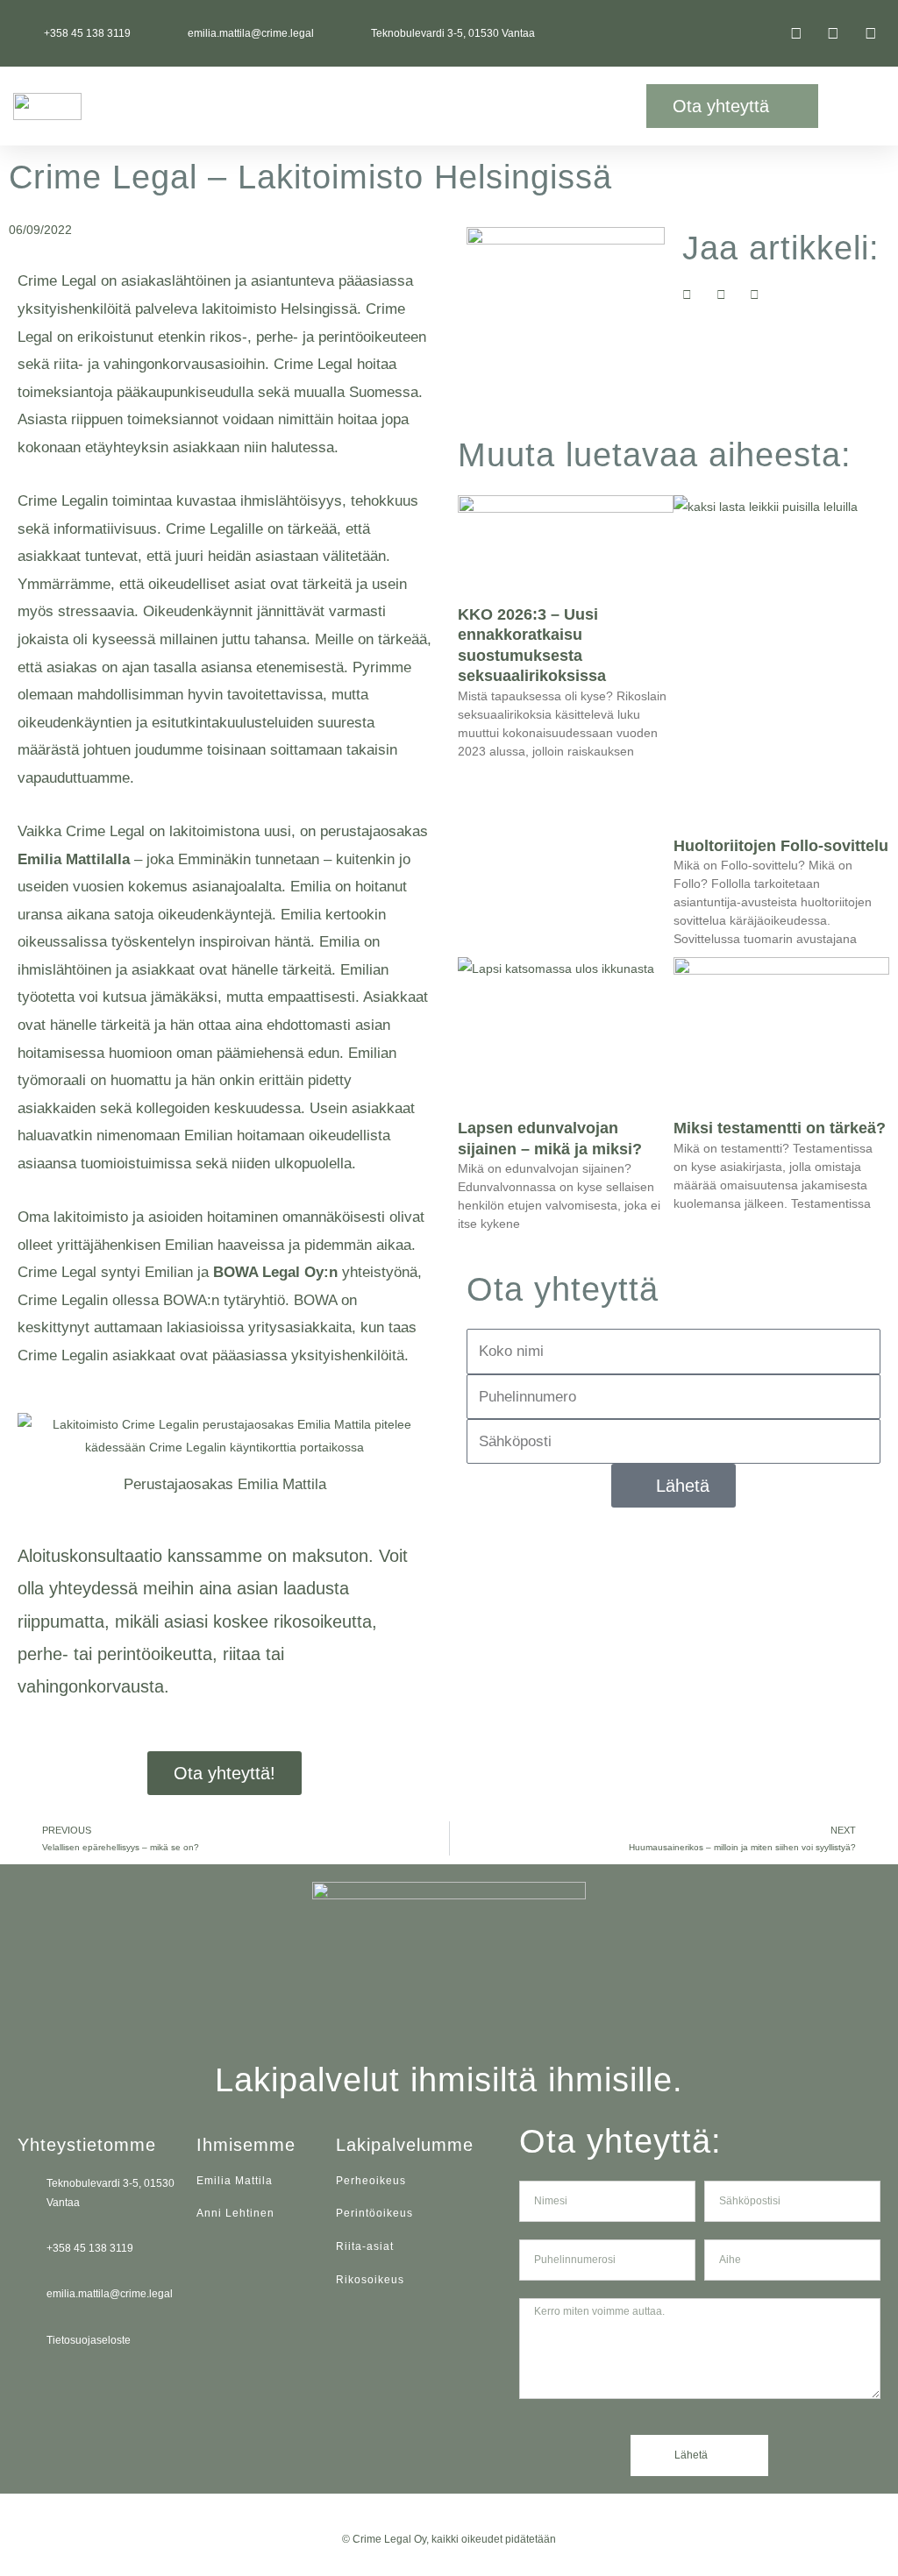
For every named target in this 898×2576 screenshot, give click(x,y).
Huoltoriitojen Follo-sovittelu (781, 846)
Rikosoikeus (370, 2280)
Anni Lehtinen (235, 2213)
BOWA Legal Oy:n (275, 1272)
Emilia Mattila (235, 2181)
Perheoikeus (371, 2181)
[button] (567, 106)
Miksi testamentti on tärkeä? (780, 1128)
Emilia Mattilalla (74, 859)
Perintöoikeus (374, 2213)
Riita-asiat (365, 2246)
